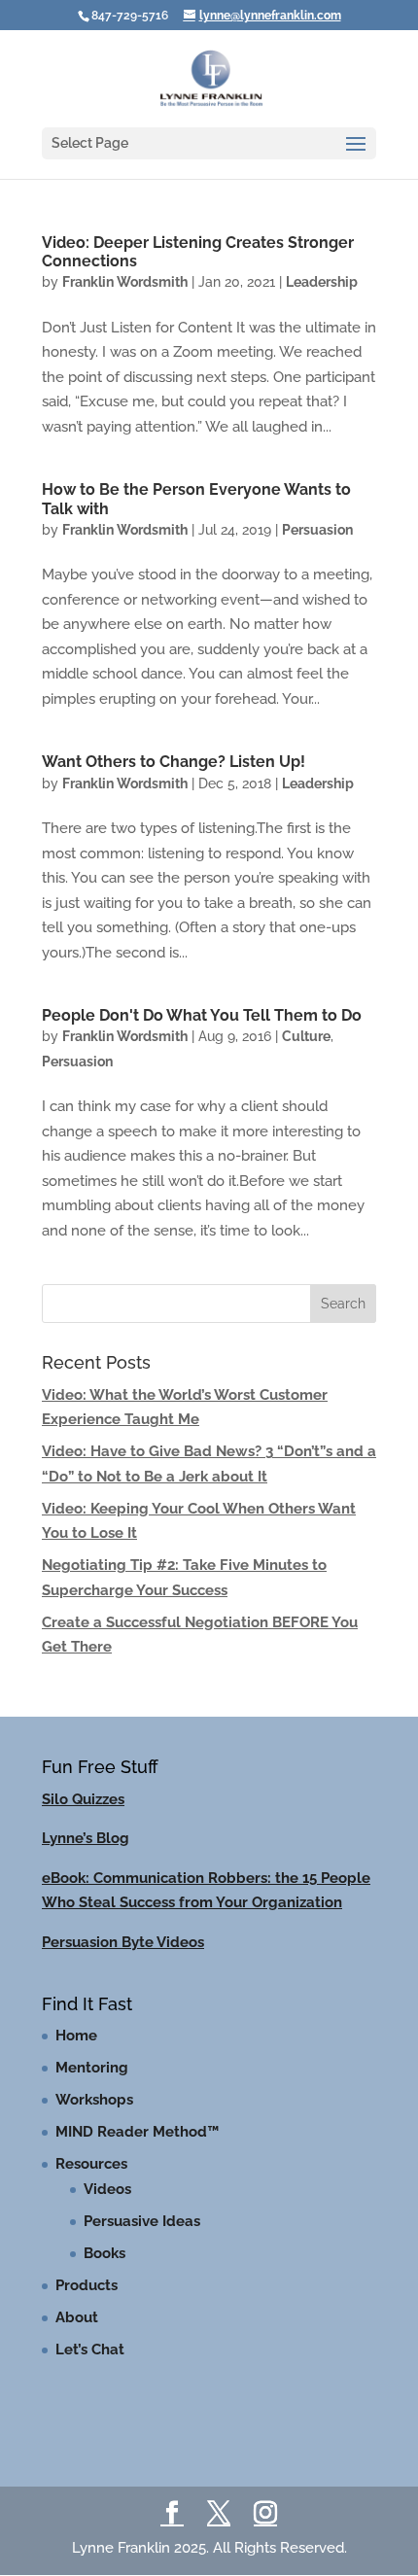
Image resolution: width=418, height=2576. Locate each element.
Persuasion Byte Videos (123, 1942)
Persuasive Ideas (142, 2221)
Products (87, 2285)
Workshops (94, 2100)
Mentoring (92, 2068)
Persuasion (317, 530)
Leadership (322, 282)
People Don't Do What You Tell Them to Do (202, 1015)
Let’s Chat (90, 2350)
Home (76, 2036)
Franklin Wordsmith (125, 282)
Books (104, 2253)
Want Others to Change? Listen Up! (174, 762)
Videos (107, 2189)
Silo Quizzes (83, 1799)
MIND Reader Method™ (137, 2132)
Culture (306, 1036)
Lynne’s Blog (86, 1838)
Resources (91, 2164)
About (77, 2317)
